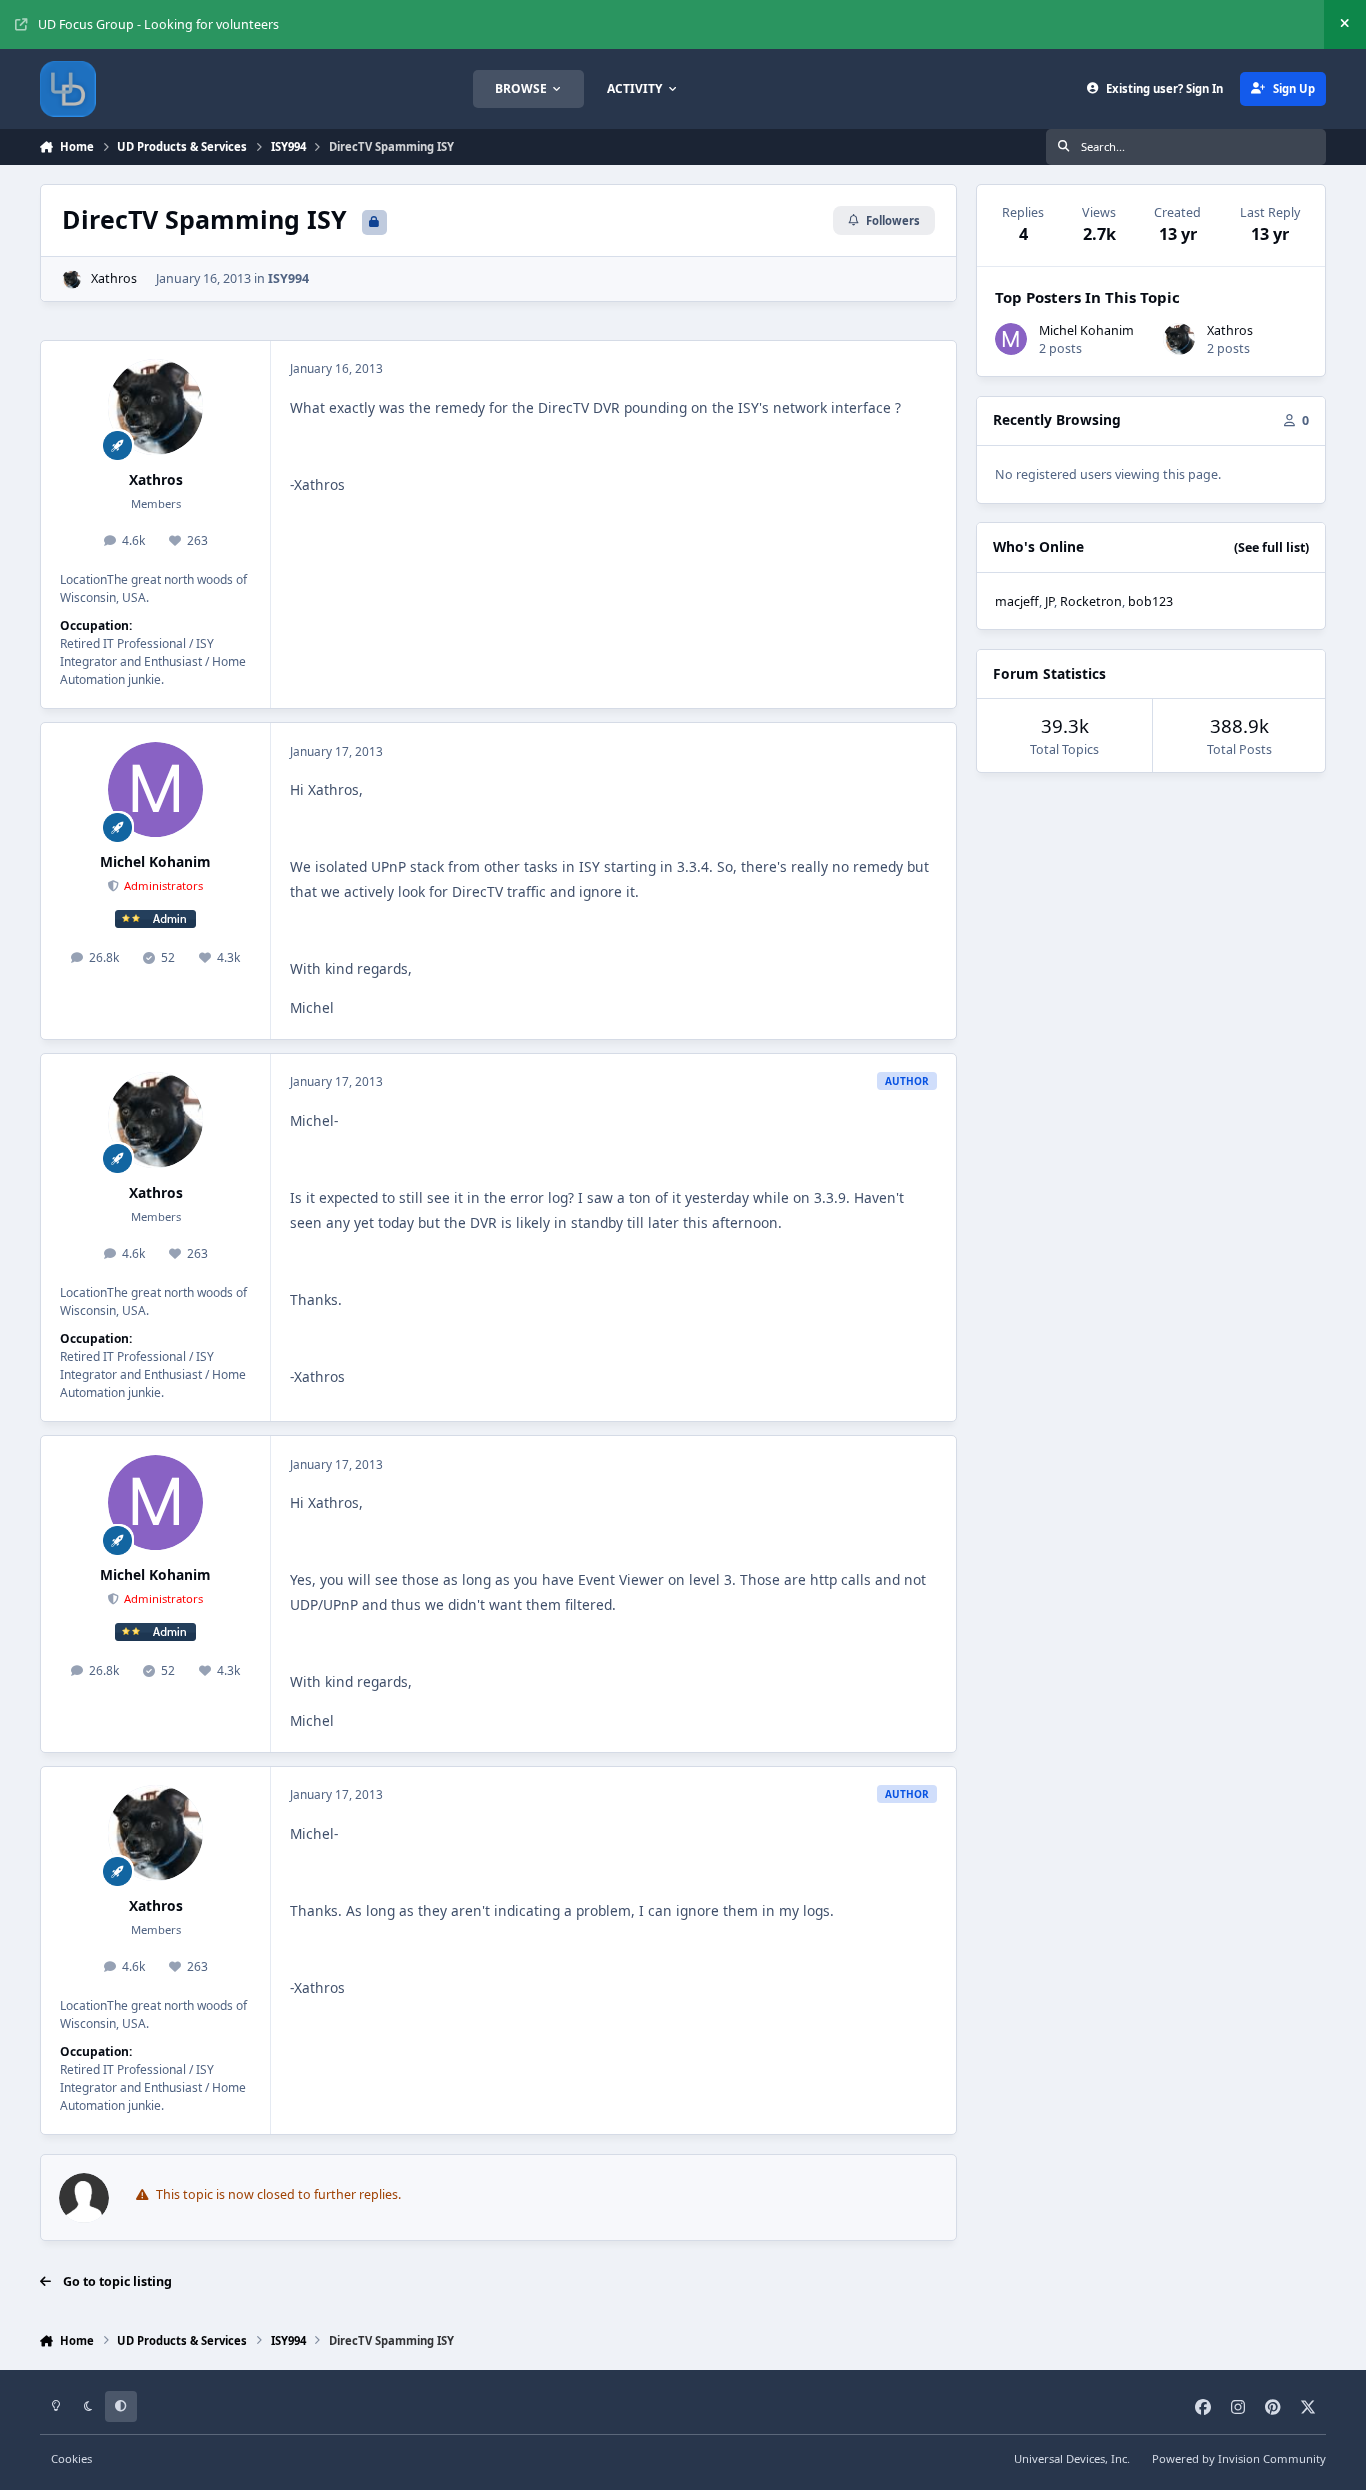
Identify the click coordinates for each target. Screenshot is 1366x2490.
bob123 (1150, 601)
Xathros (114, 278)
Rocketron (1091, 601)
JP (1049, 601)
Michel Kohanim (155, 861)
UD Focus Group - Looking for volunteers (158, 24)
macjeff (1017, 601)
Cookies (71, 2458)
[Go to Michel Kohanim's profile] (156, 790)
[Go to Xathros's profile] (71, 279)
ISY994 (288, 278)
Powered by (1239, 2458)
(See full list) (1271, 547)
